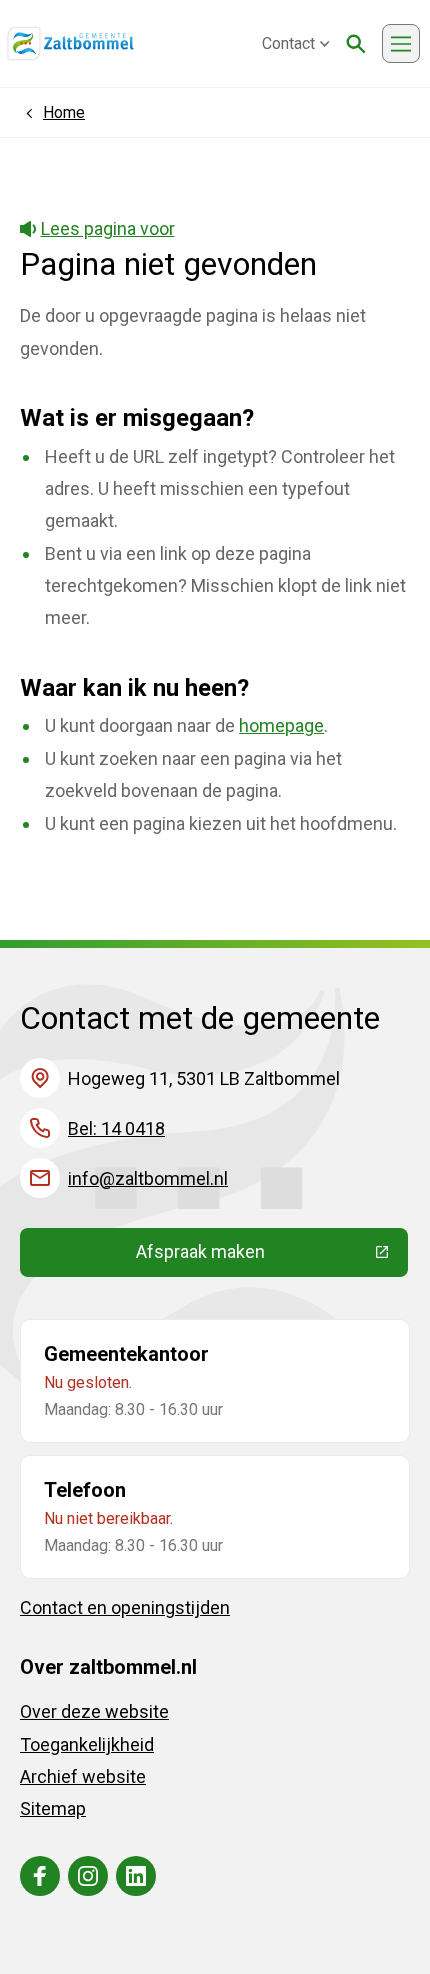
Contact (288, 43)
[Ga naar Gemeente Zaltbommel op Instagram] (88, 1876)
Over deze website (94, 1711)
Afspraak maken (272, 1256)
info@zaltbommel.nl (148, 1178)
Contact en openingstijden (125, 1607)
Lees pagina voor (108, 228)
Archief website (83, 1776)
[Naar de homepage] (70, 44)
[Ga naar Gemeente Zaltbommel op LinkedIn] (136, 1876)
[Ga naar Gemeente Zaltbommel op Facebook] (40, 1876)
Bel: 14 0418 (116, 1128)
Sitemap (53, 1808)
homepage (281, 725)
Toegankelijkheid (87, 1744)
